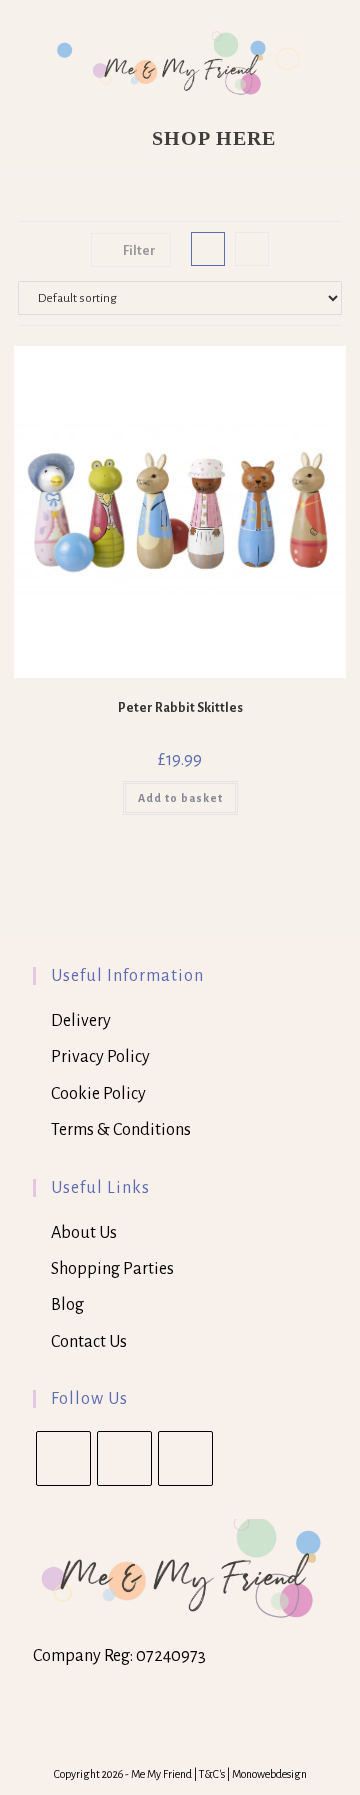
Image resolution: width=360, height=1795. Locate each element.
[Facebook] (124, 1458)
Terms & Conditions (121, 1130)
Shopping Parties (112, 1269)
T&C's (213, 1774)
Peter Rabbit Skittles (180, 708)
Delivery (81, 1021)
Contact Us (89, 1342)
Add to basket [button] (180, 798)
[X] (63, 1458)
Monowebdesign (269, 1774)
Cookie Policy (98, 1094)
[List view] (252, 249)
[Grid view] (208, 249)
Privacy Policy (100, 1057)
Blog (67, 1305)
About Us (84, 1233)
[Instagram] (185, 1458)
